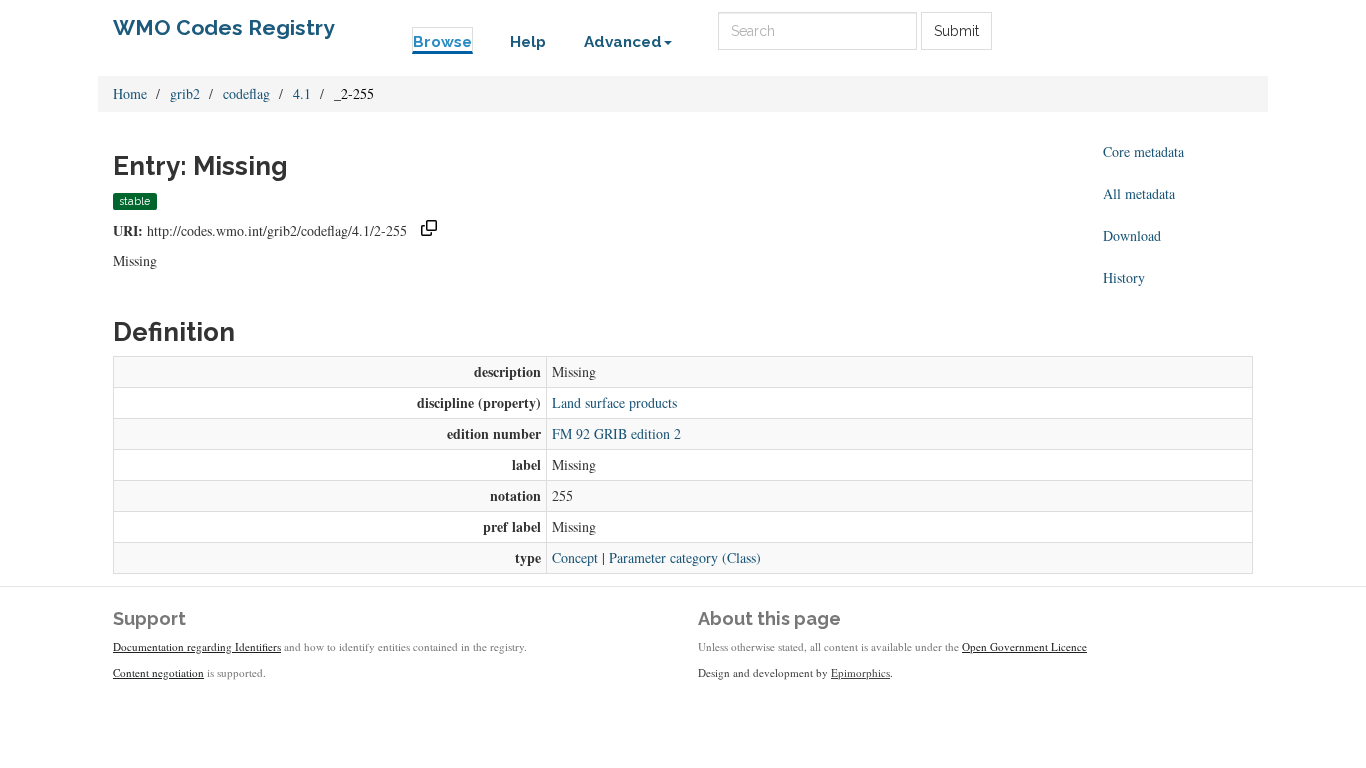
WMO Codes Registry (224, 27)
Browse (442, 42)
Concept (575, 557)
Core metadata (1143, 151)
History (1124, 277)
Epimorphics (860, 672)
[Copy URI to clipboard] (429, 230)
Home (130, 93)
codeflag (246, 93)
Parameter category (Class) (685, 557)
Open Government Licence (1024, 646)
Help (528, 42)
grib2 (185, 93)
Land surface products (614, 402)
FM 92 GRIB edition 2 (616, 433)
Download (1132, 235)
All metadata (1139, 193)
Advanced (623, 42)
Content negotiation (158, 672)
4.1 (302, 93)
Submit (956, 31)
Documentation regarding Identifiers (197, 646)
